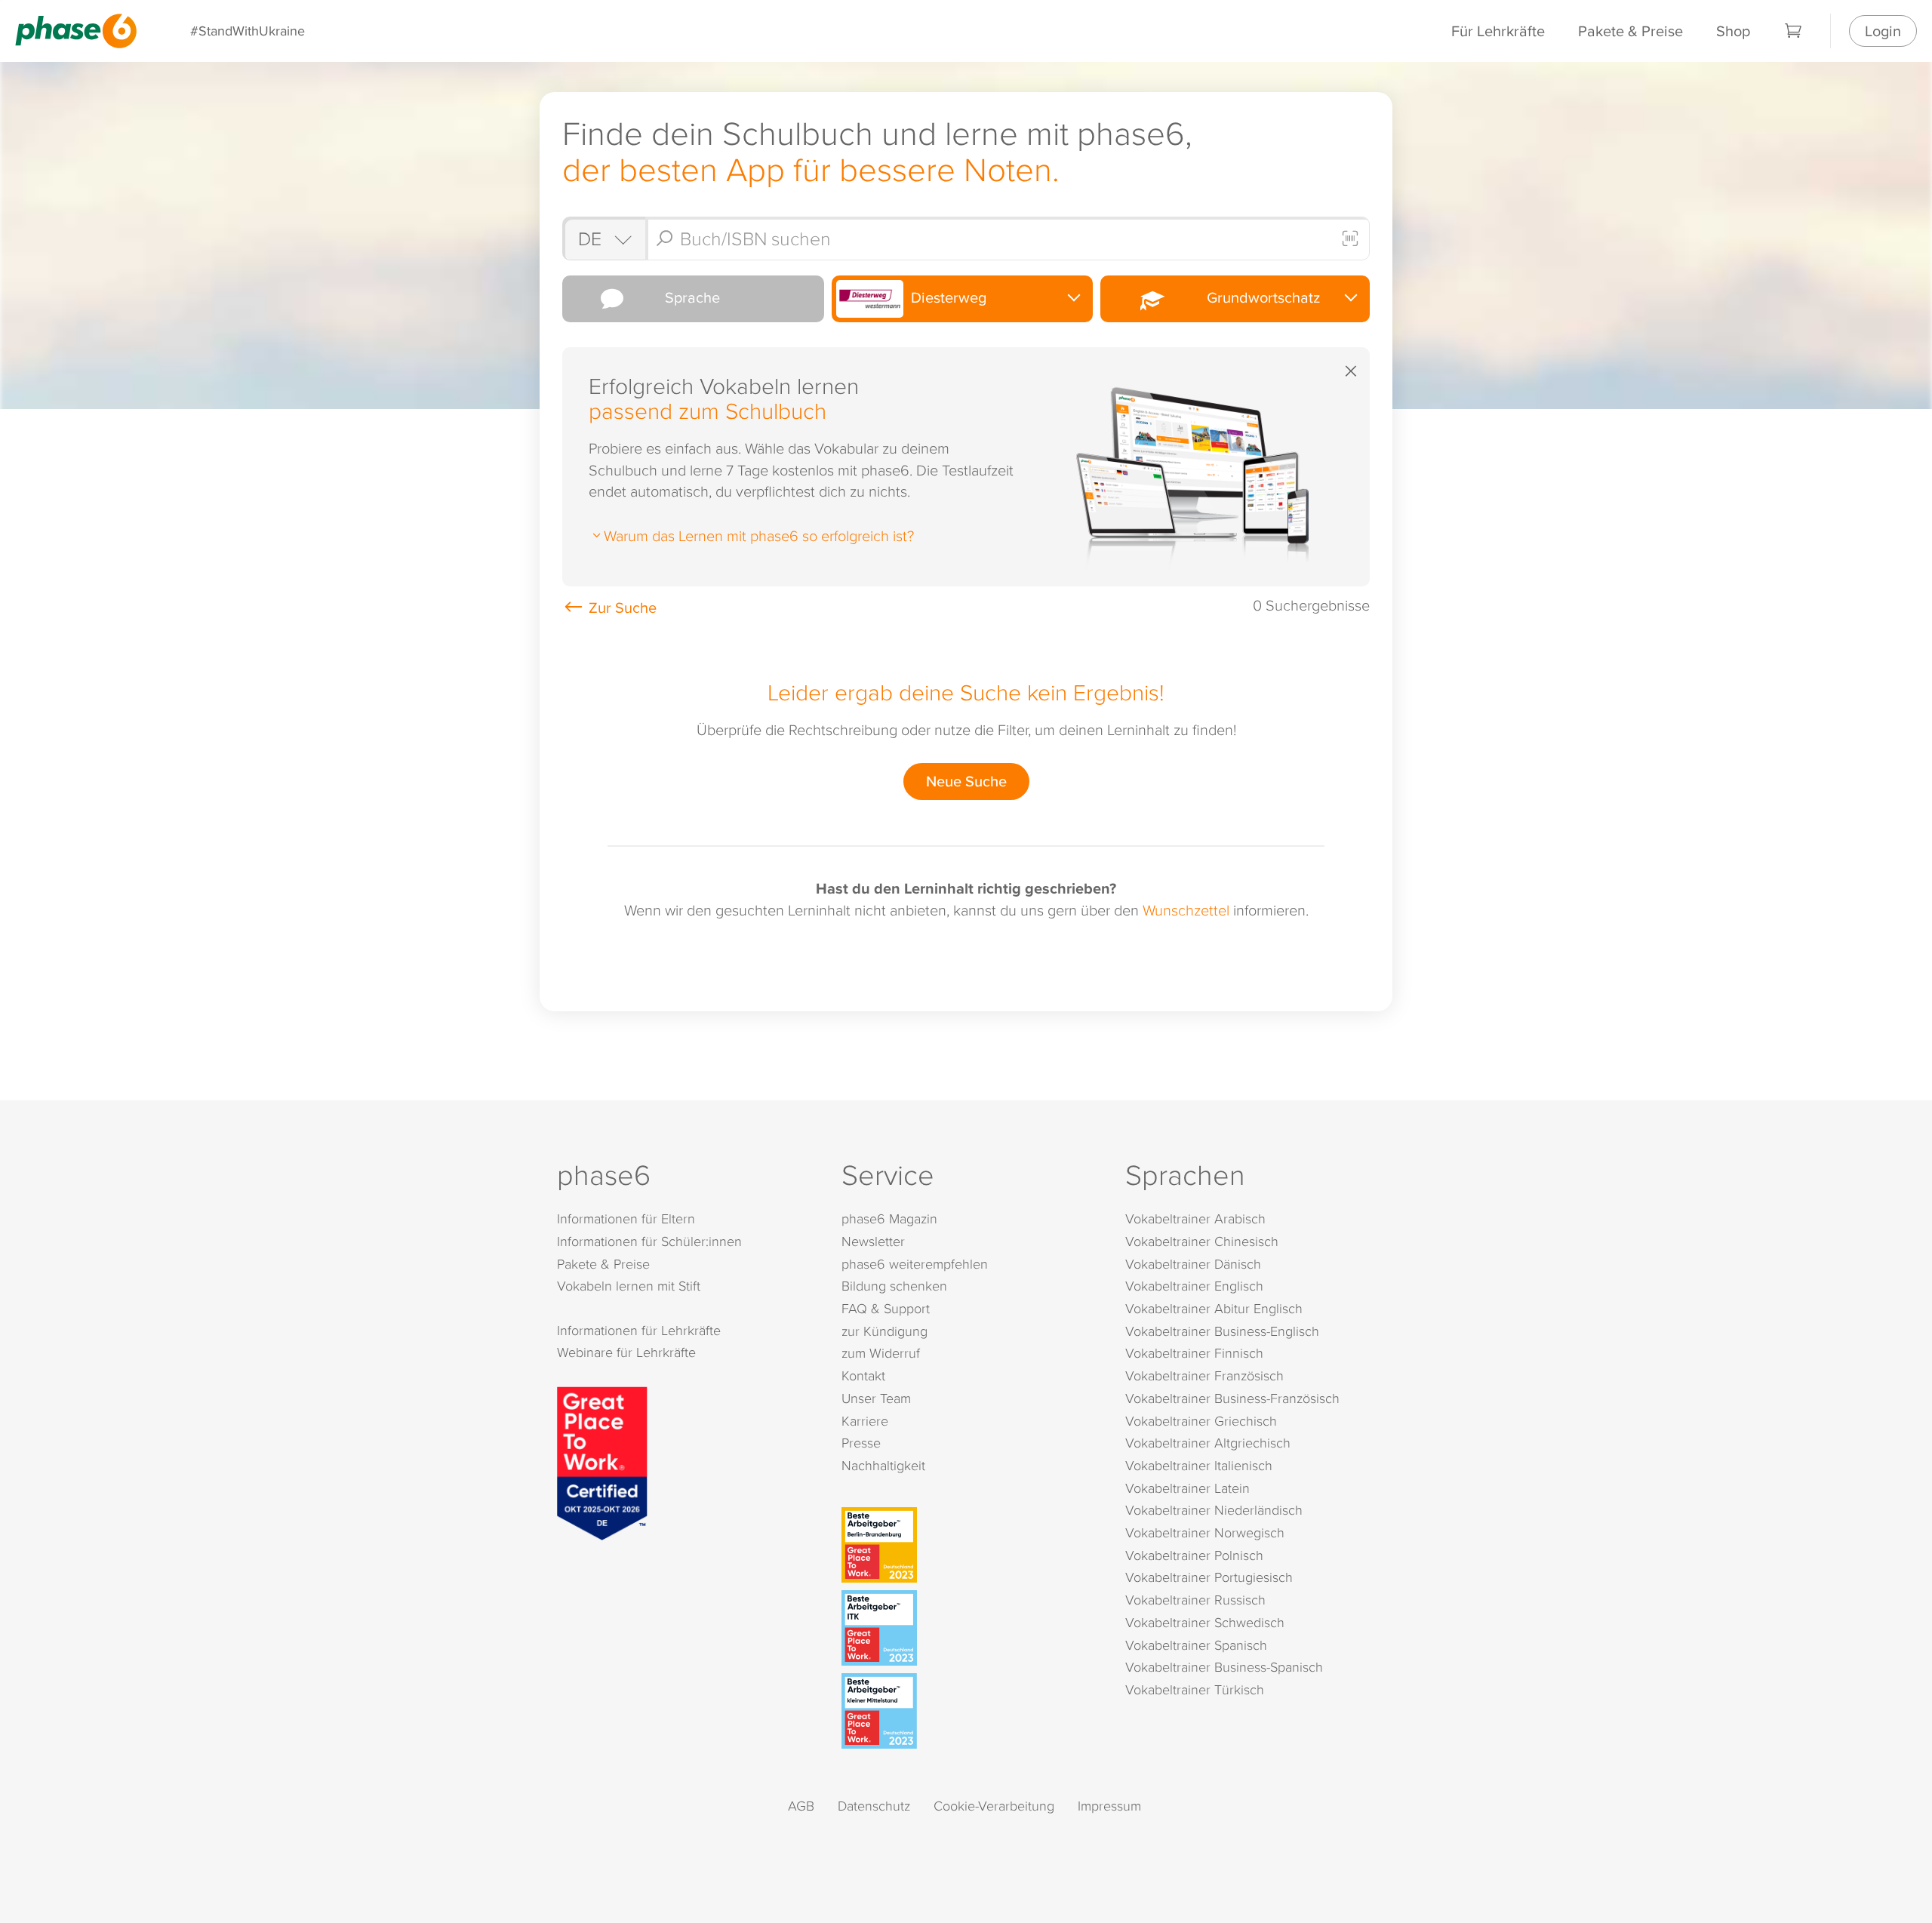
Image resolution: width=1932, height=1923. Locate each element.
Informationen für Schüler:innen (649, 1241)
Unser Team (876, 1398)
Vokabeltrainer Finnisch (1194, 1353)
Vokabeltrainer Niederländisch (1214, 1510)
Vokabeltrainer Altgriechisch (1208, 1443)
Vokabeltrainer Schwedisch (1205, 1622)
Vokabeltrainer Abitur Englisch (1214, 1308)
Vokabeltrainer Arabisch (1195, 1218)
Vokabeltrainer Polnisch (1194, 1555)
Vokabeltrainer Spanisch (1196, 1645)
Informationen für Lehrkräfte (639, 1330)
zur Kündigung (884, 1331)
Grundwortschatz (1260, 297)
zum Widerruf (881, 1353)
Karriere (865, 1421)
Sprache (689, 297)
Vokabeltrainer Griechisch (1201, 1421)
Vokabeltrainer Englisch (1194, 1286)
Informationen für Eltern (626, 1218)
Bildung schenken (894, 1286)
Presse (861, 1443)
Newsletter (873, 1241)
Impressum (1109, 1806)
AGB (801, 1806)
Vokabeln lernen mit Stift (629, 1286)
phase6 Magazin (889, 1218)
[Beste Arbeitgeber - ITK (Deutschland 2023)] (969, 1628)
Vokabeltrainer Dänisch (1193, 1264)
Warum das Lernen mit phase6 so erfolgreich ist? (759, 535)
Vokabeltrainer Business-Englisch (1222, 1331)
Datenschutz (874, 1806)
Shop (1733, 31)
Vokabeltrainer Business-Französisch (1232, 1398)
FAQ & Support (886, 1308)
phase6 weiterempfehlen (915, 1264)
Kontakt (863, 1375)
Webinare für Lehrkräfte (626, 1352)
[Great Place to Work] (602, 1461)
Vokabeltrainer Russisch (1195, 1600)
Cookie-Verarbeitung (994, 1806)
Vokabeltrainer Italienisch (1199, 1465)
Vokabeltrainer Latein (1188, 1488)
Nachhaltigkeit (883, 1465)
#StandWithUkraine (248, 31)
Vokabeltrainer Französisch (1204, 1375)
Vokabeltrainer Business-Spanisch (1224, 1667)
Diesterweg (947, 297)
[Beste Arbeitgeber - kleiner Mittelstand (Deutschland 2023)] (969, 1711)
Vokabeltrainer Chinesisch (1202, 1241)
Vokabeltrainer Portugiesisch (1209, 1577)
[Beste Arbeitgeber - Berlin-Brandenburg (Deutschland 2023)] (969, 1545)
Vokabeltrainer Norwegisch (1205, 1532)
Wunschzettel (1186, 909)
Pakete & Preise (1631, 31)
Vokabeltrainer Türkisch (1195, 1689)
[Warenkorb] (1794, 31)
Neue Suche (966, 781)
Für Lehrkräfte (1498, 31)
